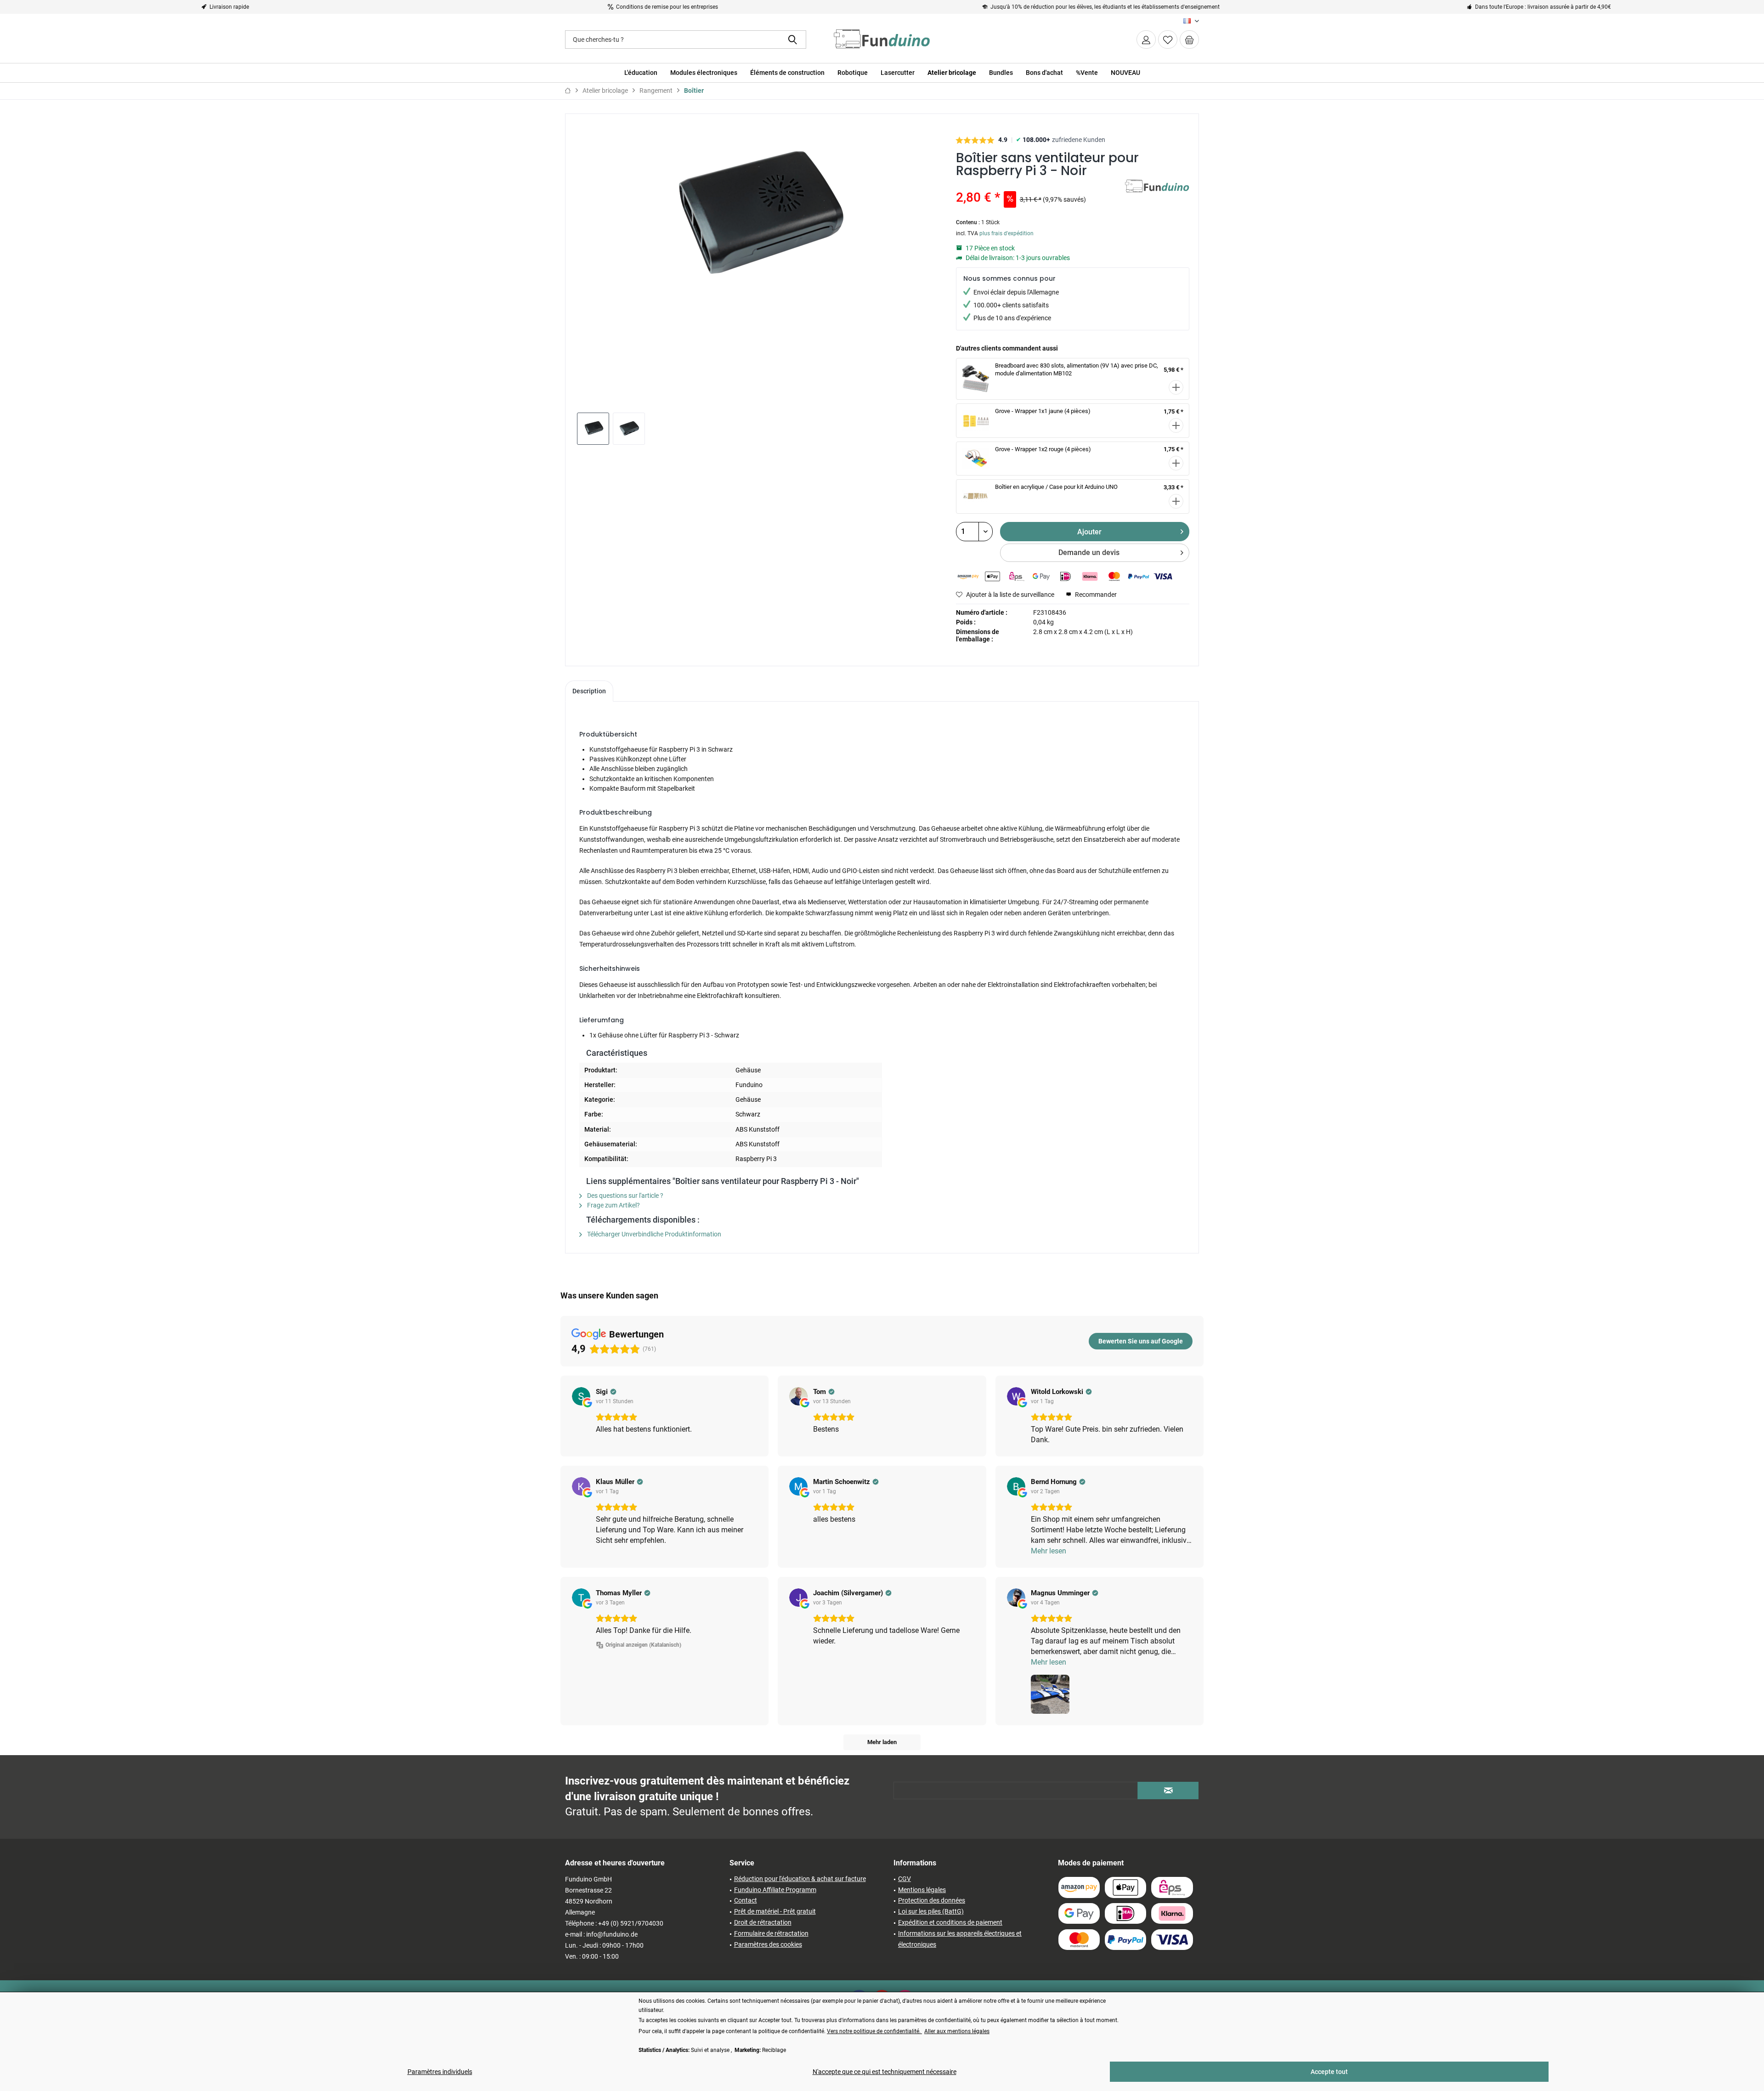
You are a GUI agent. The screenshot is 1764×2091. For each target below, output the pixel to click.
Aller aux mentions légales (957, 2031)
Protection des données (932, 1900)
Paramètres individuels (440, 2072)
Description (589, 691)
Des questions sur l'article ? (625, 1196)
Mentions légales (922, 1890)
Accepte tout (1329, 2072)
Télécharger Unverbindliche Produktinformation (653, 1234)
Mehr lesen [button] (1049, 1551)
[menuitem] (1189, 40)
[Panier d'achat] (1189, 40)
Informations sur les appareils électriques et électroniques (960, 1939)
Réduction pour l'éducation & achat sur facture (800, 1879)
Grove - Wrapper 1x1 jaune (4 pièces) (1043, 411)
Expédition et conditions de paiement (950, 1922)
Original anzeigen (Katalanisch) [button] (643, 1645)
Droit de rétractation (763, 1922)
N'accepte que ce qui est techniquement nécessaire (885, 2072)
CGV (905, 1879)
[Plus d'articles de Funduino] (1157, 196)
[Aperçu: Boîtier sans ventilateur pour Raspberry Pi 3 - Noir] (593, 429)
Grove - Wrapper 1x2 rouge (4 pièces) (1043, 449)
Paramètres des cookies (768, 1944)
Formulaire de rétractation (771, 1933)
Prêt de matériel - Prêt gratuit (775, 1911)
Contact (746, 1900)
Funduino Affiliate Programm (775, 1890)
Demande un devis (1089, 552)
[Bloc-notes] (1168, 40)
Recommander (1095, 595)
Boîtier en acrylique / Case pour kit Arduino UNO (1056, 487)
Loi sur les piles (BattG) (931, 1911)
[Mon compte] (1146, 40)
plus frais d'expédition (1006, 233)
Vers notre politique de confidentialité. (874, 2031)
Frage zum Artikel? (613, 1205)
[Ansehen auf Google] (581, 1396)
